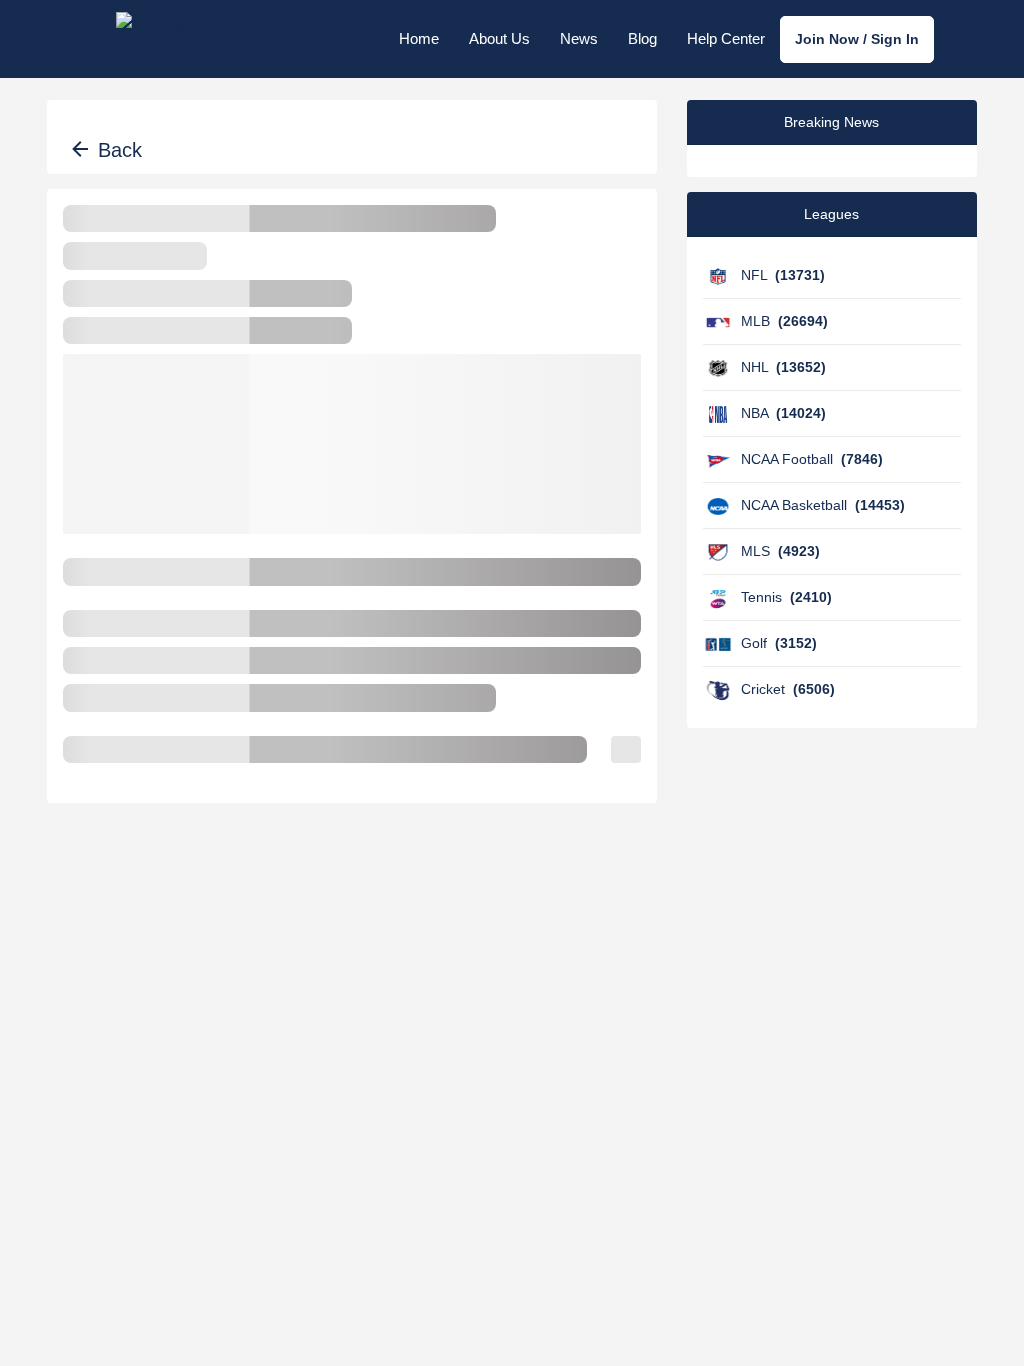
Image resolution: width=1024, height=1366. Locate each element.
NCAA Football (812, 459)
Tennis (786, 597)
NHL (783, 367)
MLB (784, 321)
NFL (783, 275)
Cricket (788, 689)
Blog (642, 38)
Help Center (726, 38)
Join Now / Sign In (857, 39)
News (579, 38)
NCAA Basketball (823, 505)
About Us (499, 38)
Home (419, 38)
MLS (780, 551)
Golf (779, 643)
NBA (783, 413)
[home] (177, 39)
